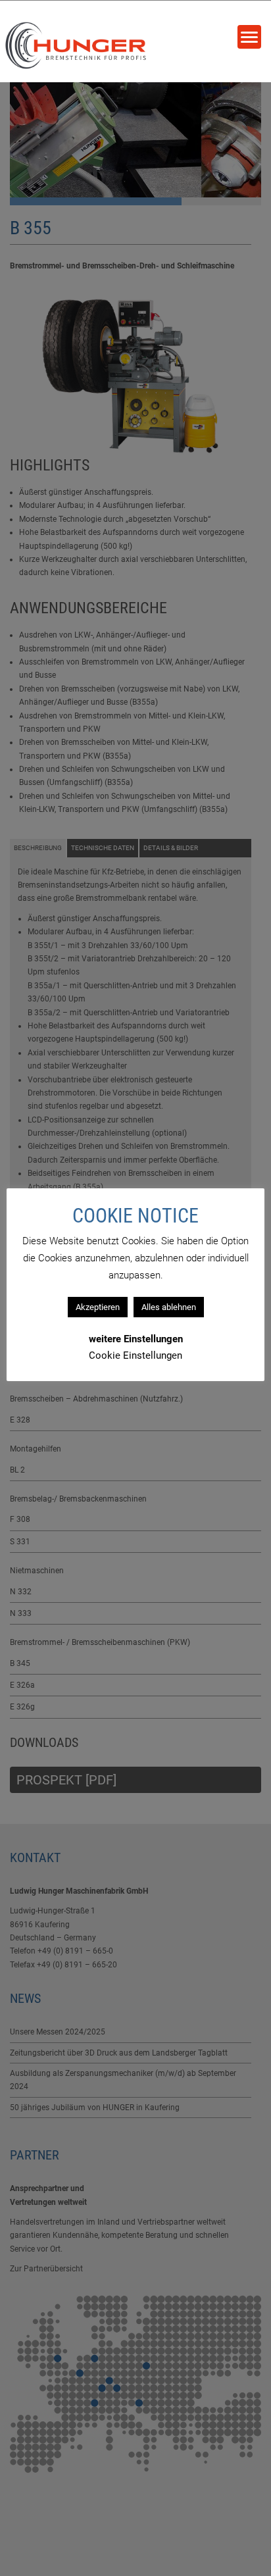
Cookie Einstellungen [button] (135, 1355)
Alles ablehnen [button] (169, 1307)
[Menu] (249, 37)
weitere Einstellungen (136, 1339)
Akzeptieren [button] (98, 1307)
